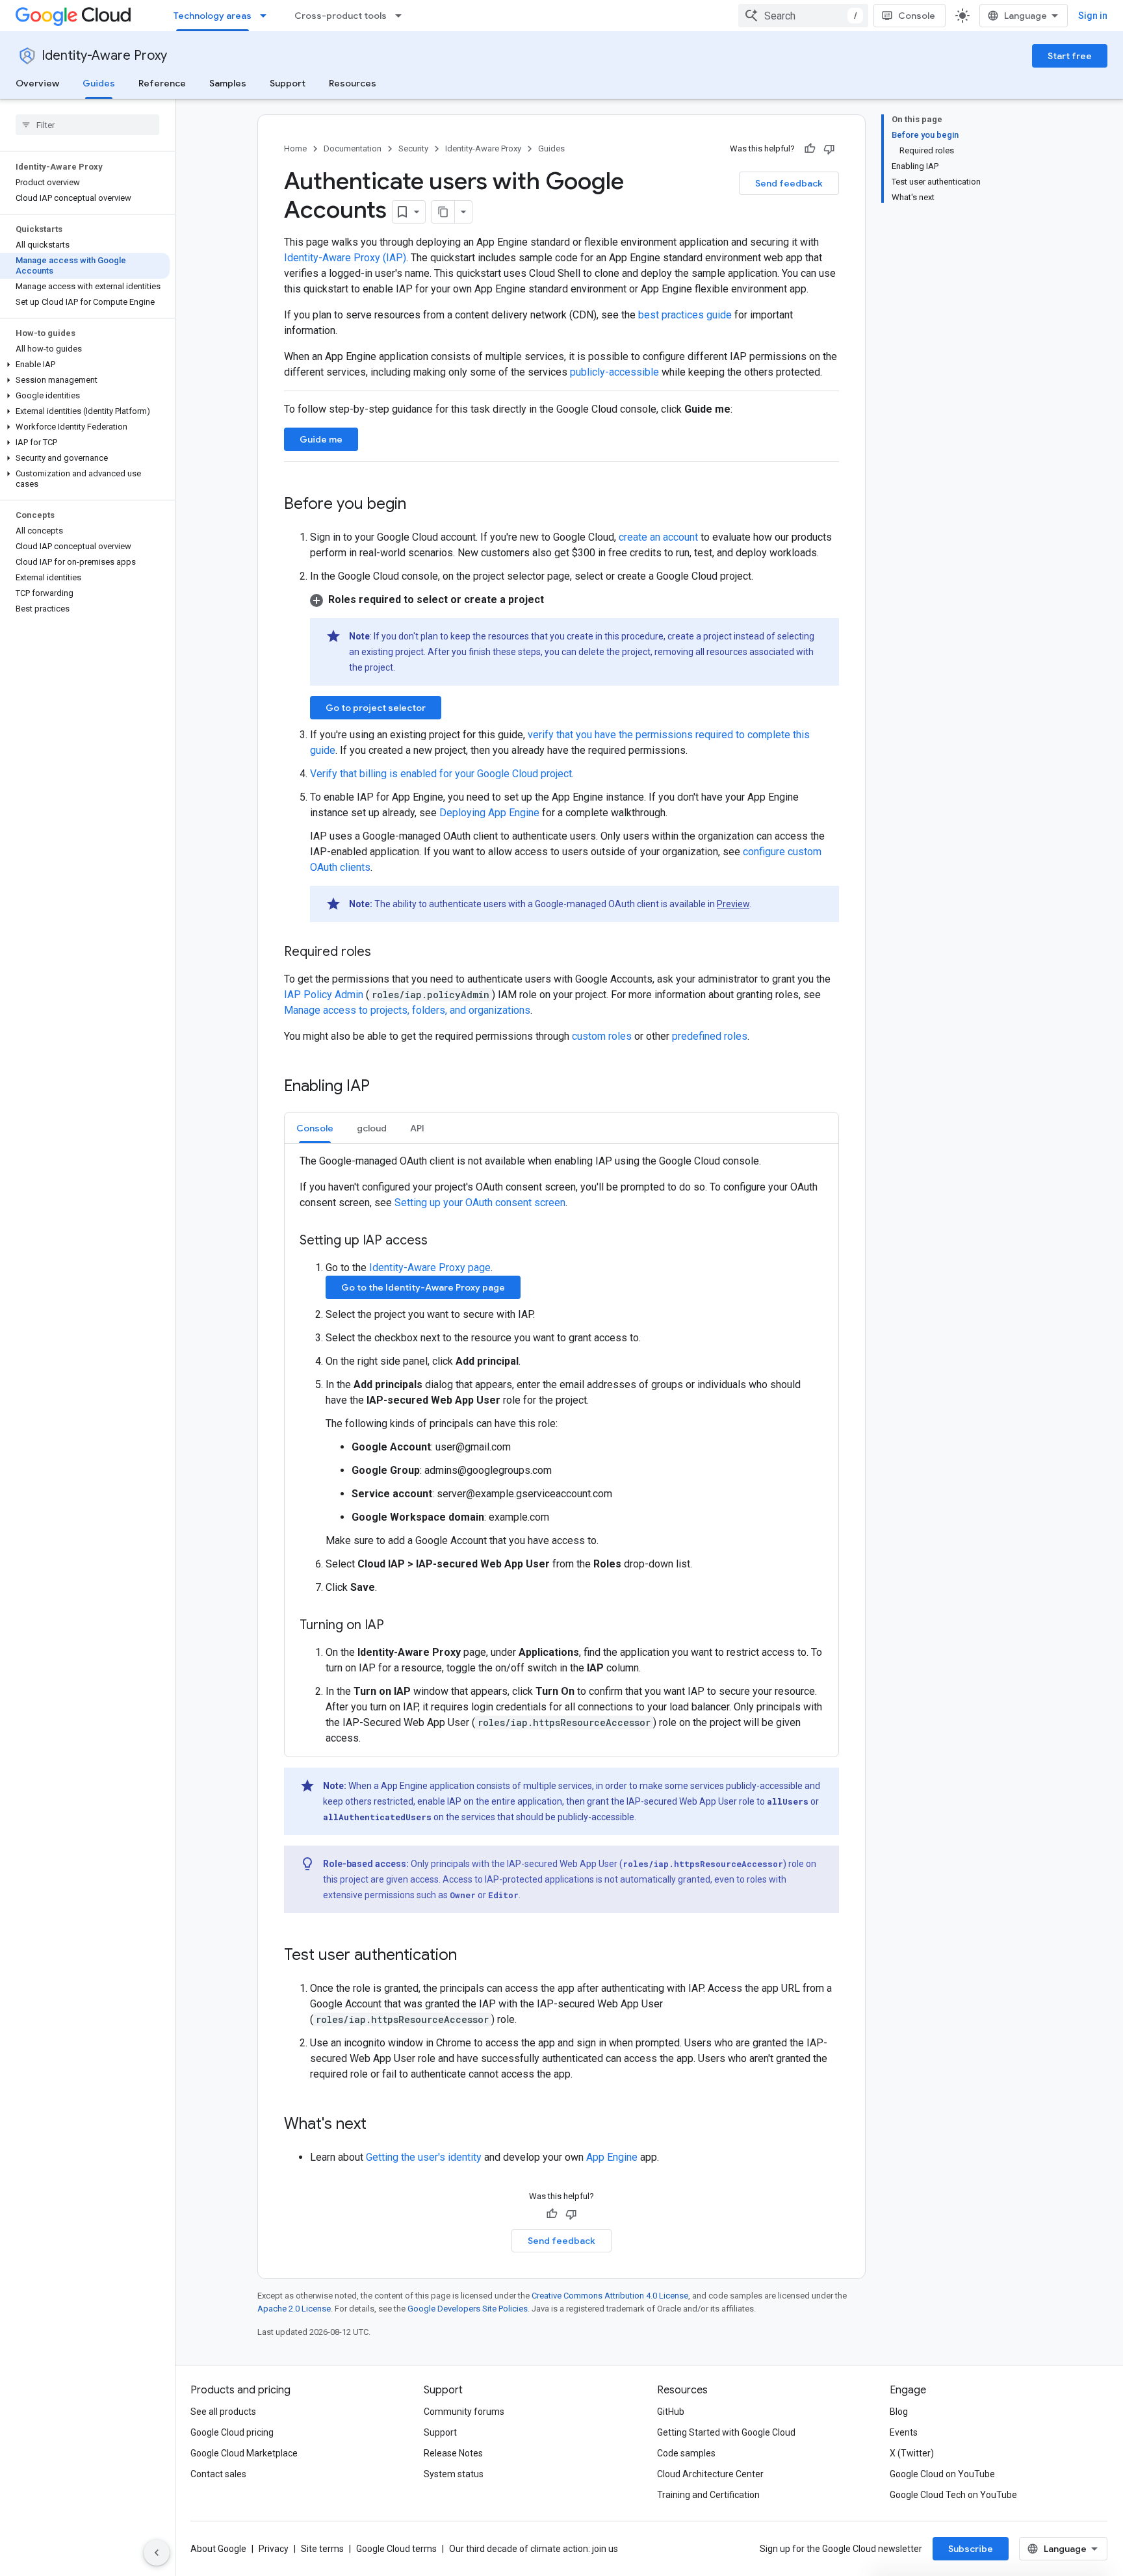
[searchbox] (87, 125)
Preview (733, 904)
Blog (899, 2412)
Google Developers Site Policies (468, 2309)
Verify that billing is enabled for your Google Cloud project (441, 774)
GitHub (671, 2412)
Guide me (321, 439)
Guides (99, 83)
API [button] (417, 1128)
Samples (228, 83)
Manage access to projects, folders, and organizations (407, 1010)
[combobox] (803, 16)
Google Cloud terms (396, 2549)
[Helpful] (810, 149)
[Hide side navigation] (157, 2553)
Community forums (464, 2412)
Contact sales (218, 2474)
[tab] (315, 1128)
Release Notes (453, 2453)
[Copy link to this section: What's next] (380, 2125)
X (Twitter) (912, 2453)
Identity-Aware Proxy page (430, 1268)
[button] (85, 365)
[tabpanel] (561, 1450)
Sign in (1093, 16)
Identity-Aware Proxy (104, 56)
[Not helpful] (829, 149)
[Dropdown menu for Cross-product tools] (402, 16)
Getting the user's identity (424, 2157)
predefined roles (710, 1036)
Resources (353, 83)
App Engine (612, 2157)
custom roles (602, 1036)
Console (917, 16)
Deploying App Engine (489, 813)
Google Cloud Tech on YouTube (953, 2495)
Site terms (322, 2549)
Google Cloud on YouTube (942, 2474)
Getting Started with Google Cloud (726, 2432)
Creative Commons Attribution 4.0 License (610, 2296)
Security (413, 148)
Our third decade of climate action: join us (534, 2549)
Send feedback (789, 183)
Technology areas (213, 16)
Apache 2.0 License (294, 2309)
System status (454, 2474)
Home (295, 148)
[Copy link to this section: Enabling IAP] (383, 1087)
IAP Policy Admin (325, 995)
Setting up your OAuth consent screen (480, 1203)
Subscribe (971, 2549)
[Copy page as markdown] (443, 212)
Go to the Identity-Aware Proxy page (423, 1287)
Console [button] (315, 1128)
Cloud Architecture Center (710, 2474)
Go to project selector (376, 708)
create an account (658, 537)
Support (288, 83)
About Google (218, 2549)
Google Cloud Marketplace (244, 2453)
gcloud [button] (372, 1128)
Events (904, 2432)
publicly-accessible (614, 372)
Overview (37, 83)
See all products (223, 2412)
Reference (162, 83)
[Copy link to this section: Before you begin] (419, 505)
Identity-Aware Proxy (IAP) (345, 258)
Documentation (353, 148)
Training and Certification (708, 2495)
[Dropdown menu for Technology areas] (267, 16)
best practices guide (685, 315)
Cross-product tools (341, 16)
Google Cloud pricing (232, 2432)
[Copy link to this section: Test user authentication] (470, 1956)
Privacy (274, 2549)
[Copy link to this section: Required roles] (384, 953)
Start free (1070, 56)
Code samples (686, 2453)
